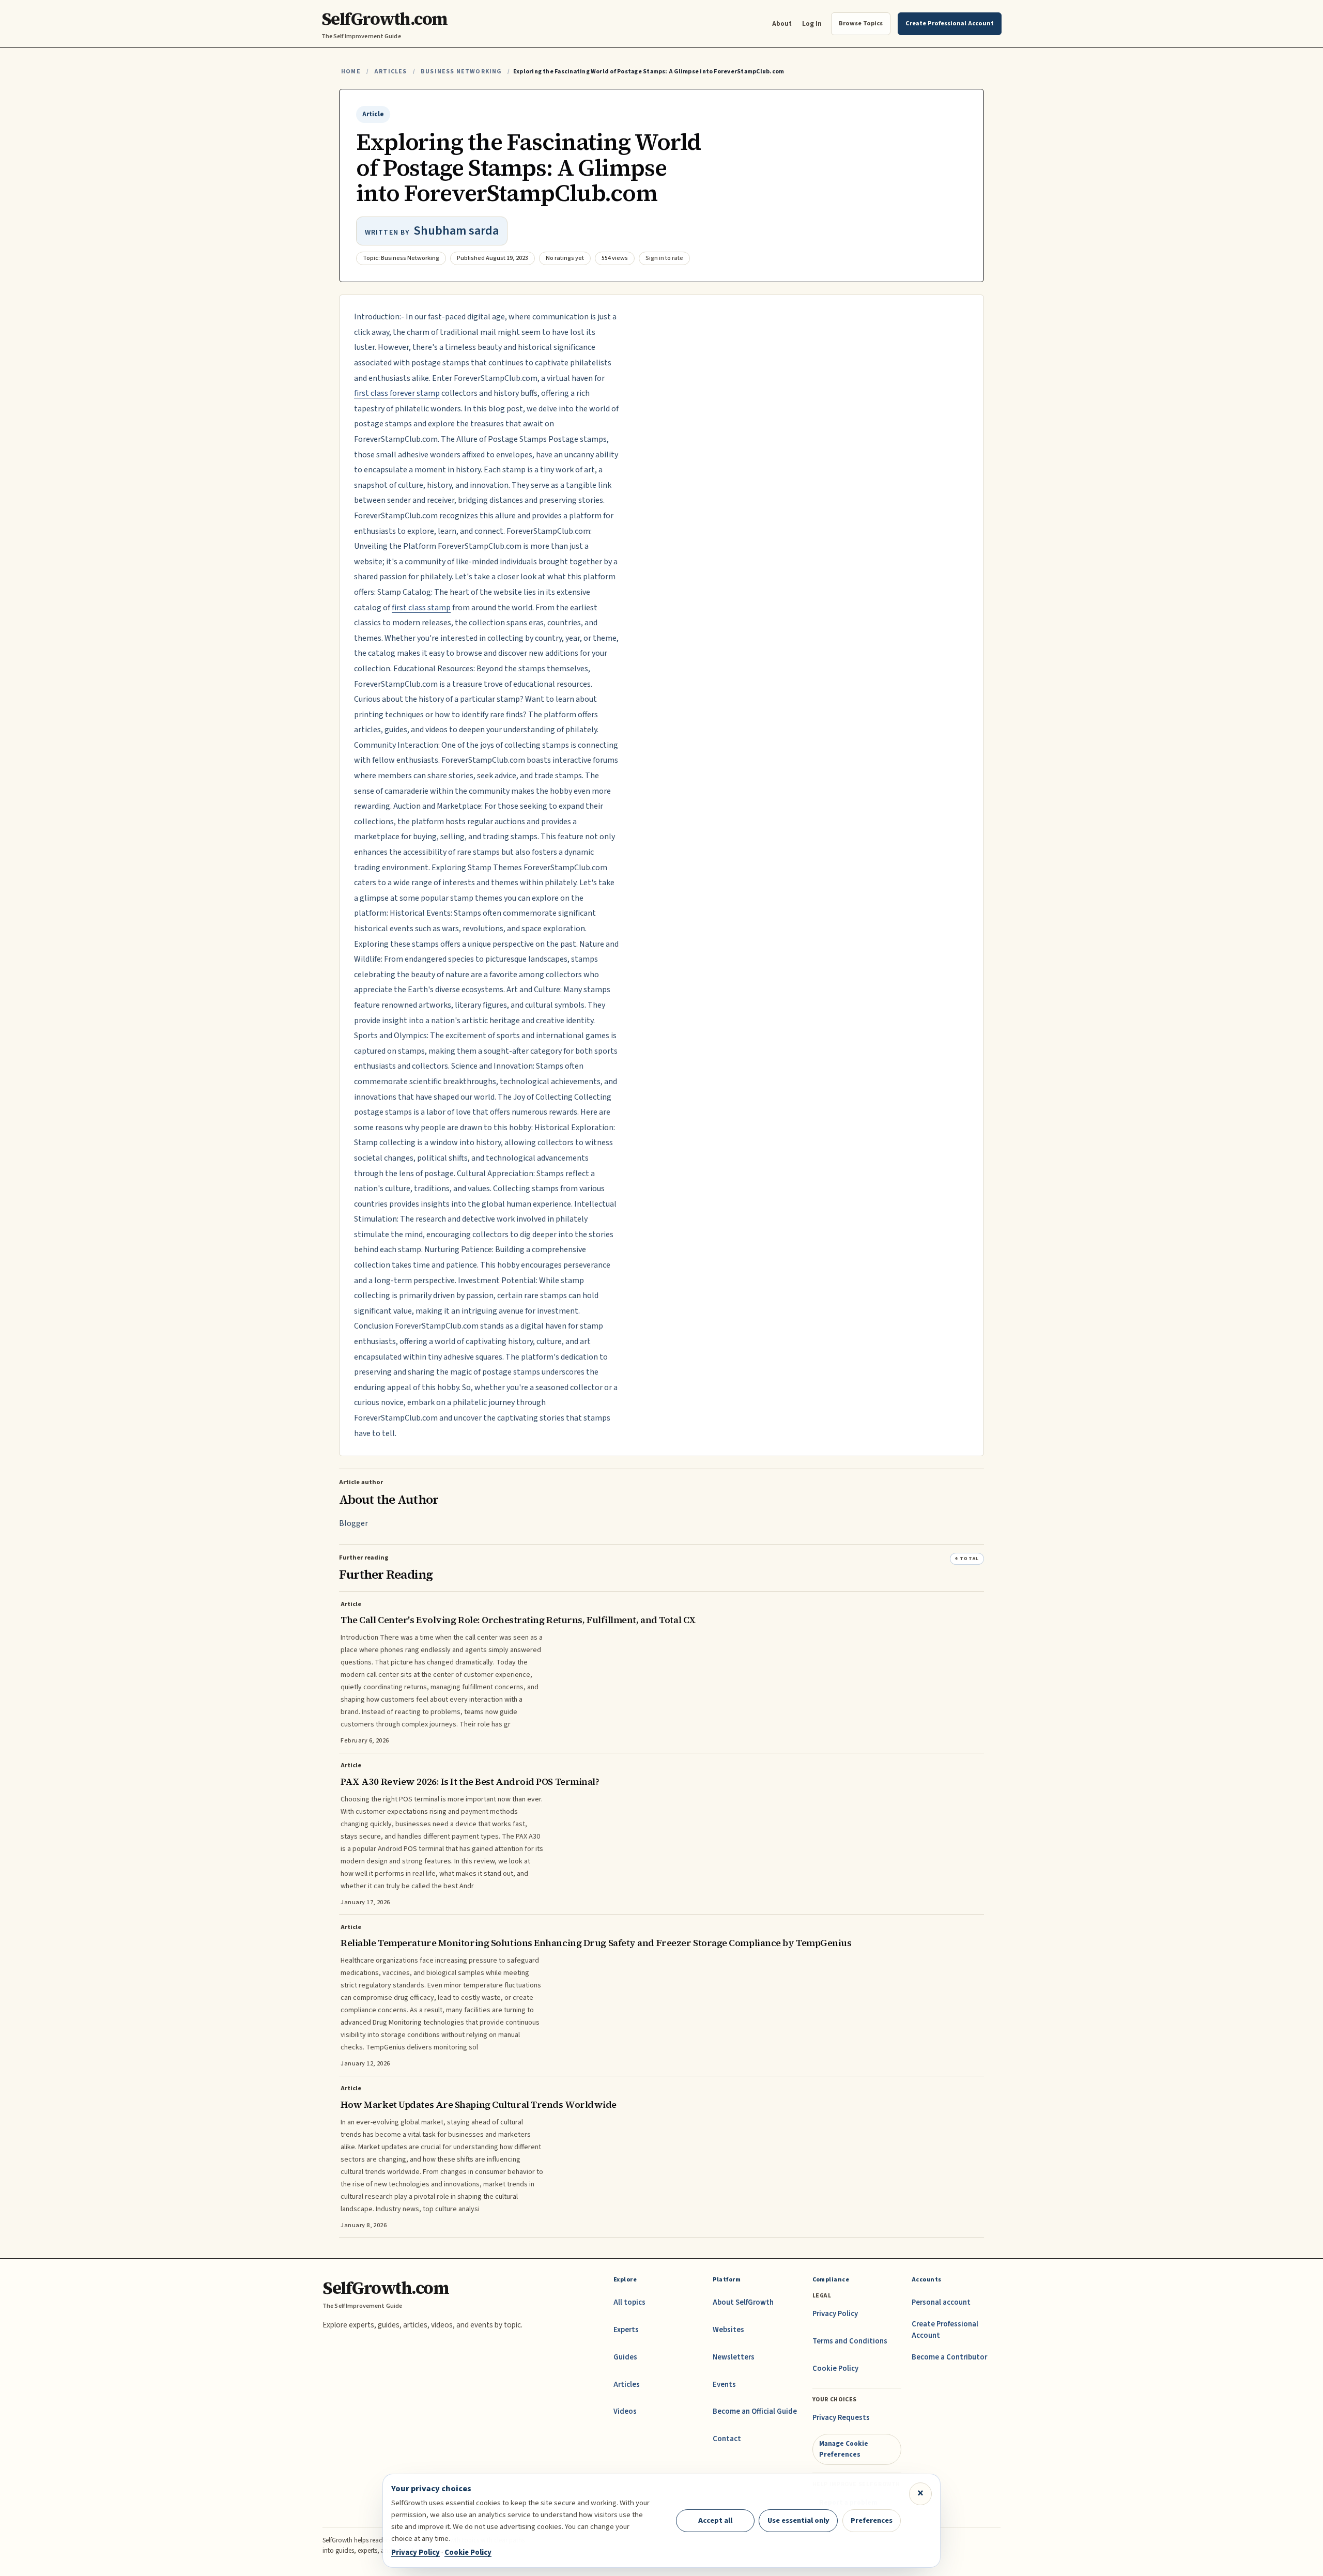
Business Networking (461, 72)
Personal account (941, 2302)
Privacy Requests (841, 2418)
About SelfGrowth (743, 2302)
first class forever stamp (397, 393)
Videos (625, 2411)
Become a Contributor (949, 2357)
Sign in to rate (664, 258)
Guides (625, 2357)
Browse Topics (861, 23)
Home (351, 72)
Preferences (872, 2520)
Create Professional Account (945, 2330)
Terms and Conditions (850, 2341)
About (782, 24)
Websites (728, 2330)
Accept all (715, 2520)
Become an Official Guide (755, 2411)
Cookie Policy (835, 2369)
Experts (626, 2330)
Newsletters (734, 2357)
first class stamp (421, 608)
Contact (727, 2439)
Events (724, 2385)
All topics (629, 2302)
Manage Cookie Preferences (844, 2449)
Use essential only (798, 2520)
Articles (390, 72)
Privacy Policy (835, 2314)
